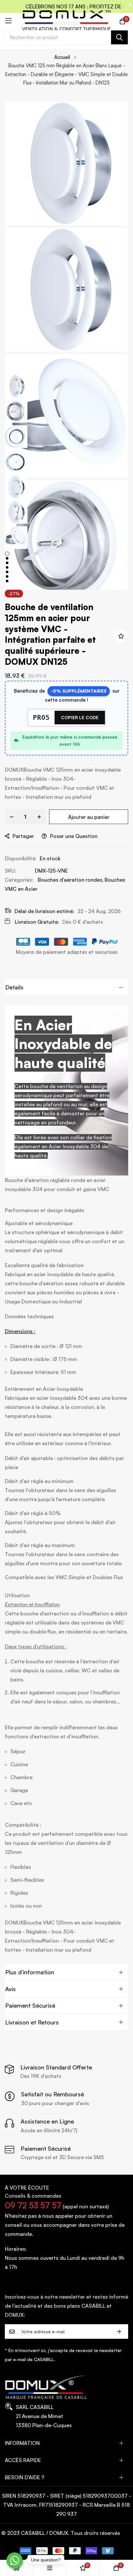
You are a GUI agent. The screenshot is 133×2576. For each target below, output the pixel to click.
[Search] (119, 37)
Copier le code (80, 717)
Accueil (62, 57)
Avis (10, 1989)
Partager (23, 836)
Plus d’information (30, 1972)
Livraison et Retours (32, 2022)
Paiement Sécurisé (30, 2005)
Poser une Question (74, 836)
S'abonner (119, 2331)
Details (14, 987)
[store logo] (67, 21)
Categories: (19, 880)
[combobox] (66, 37)
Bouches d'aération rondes (70, 880)
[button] (16, 387)
